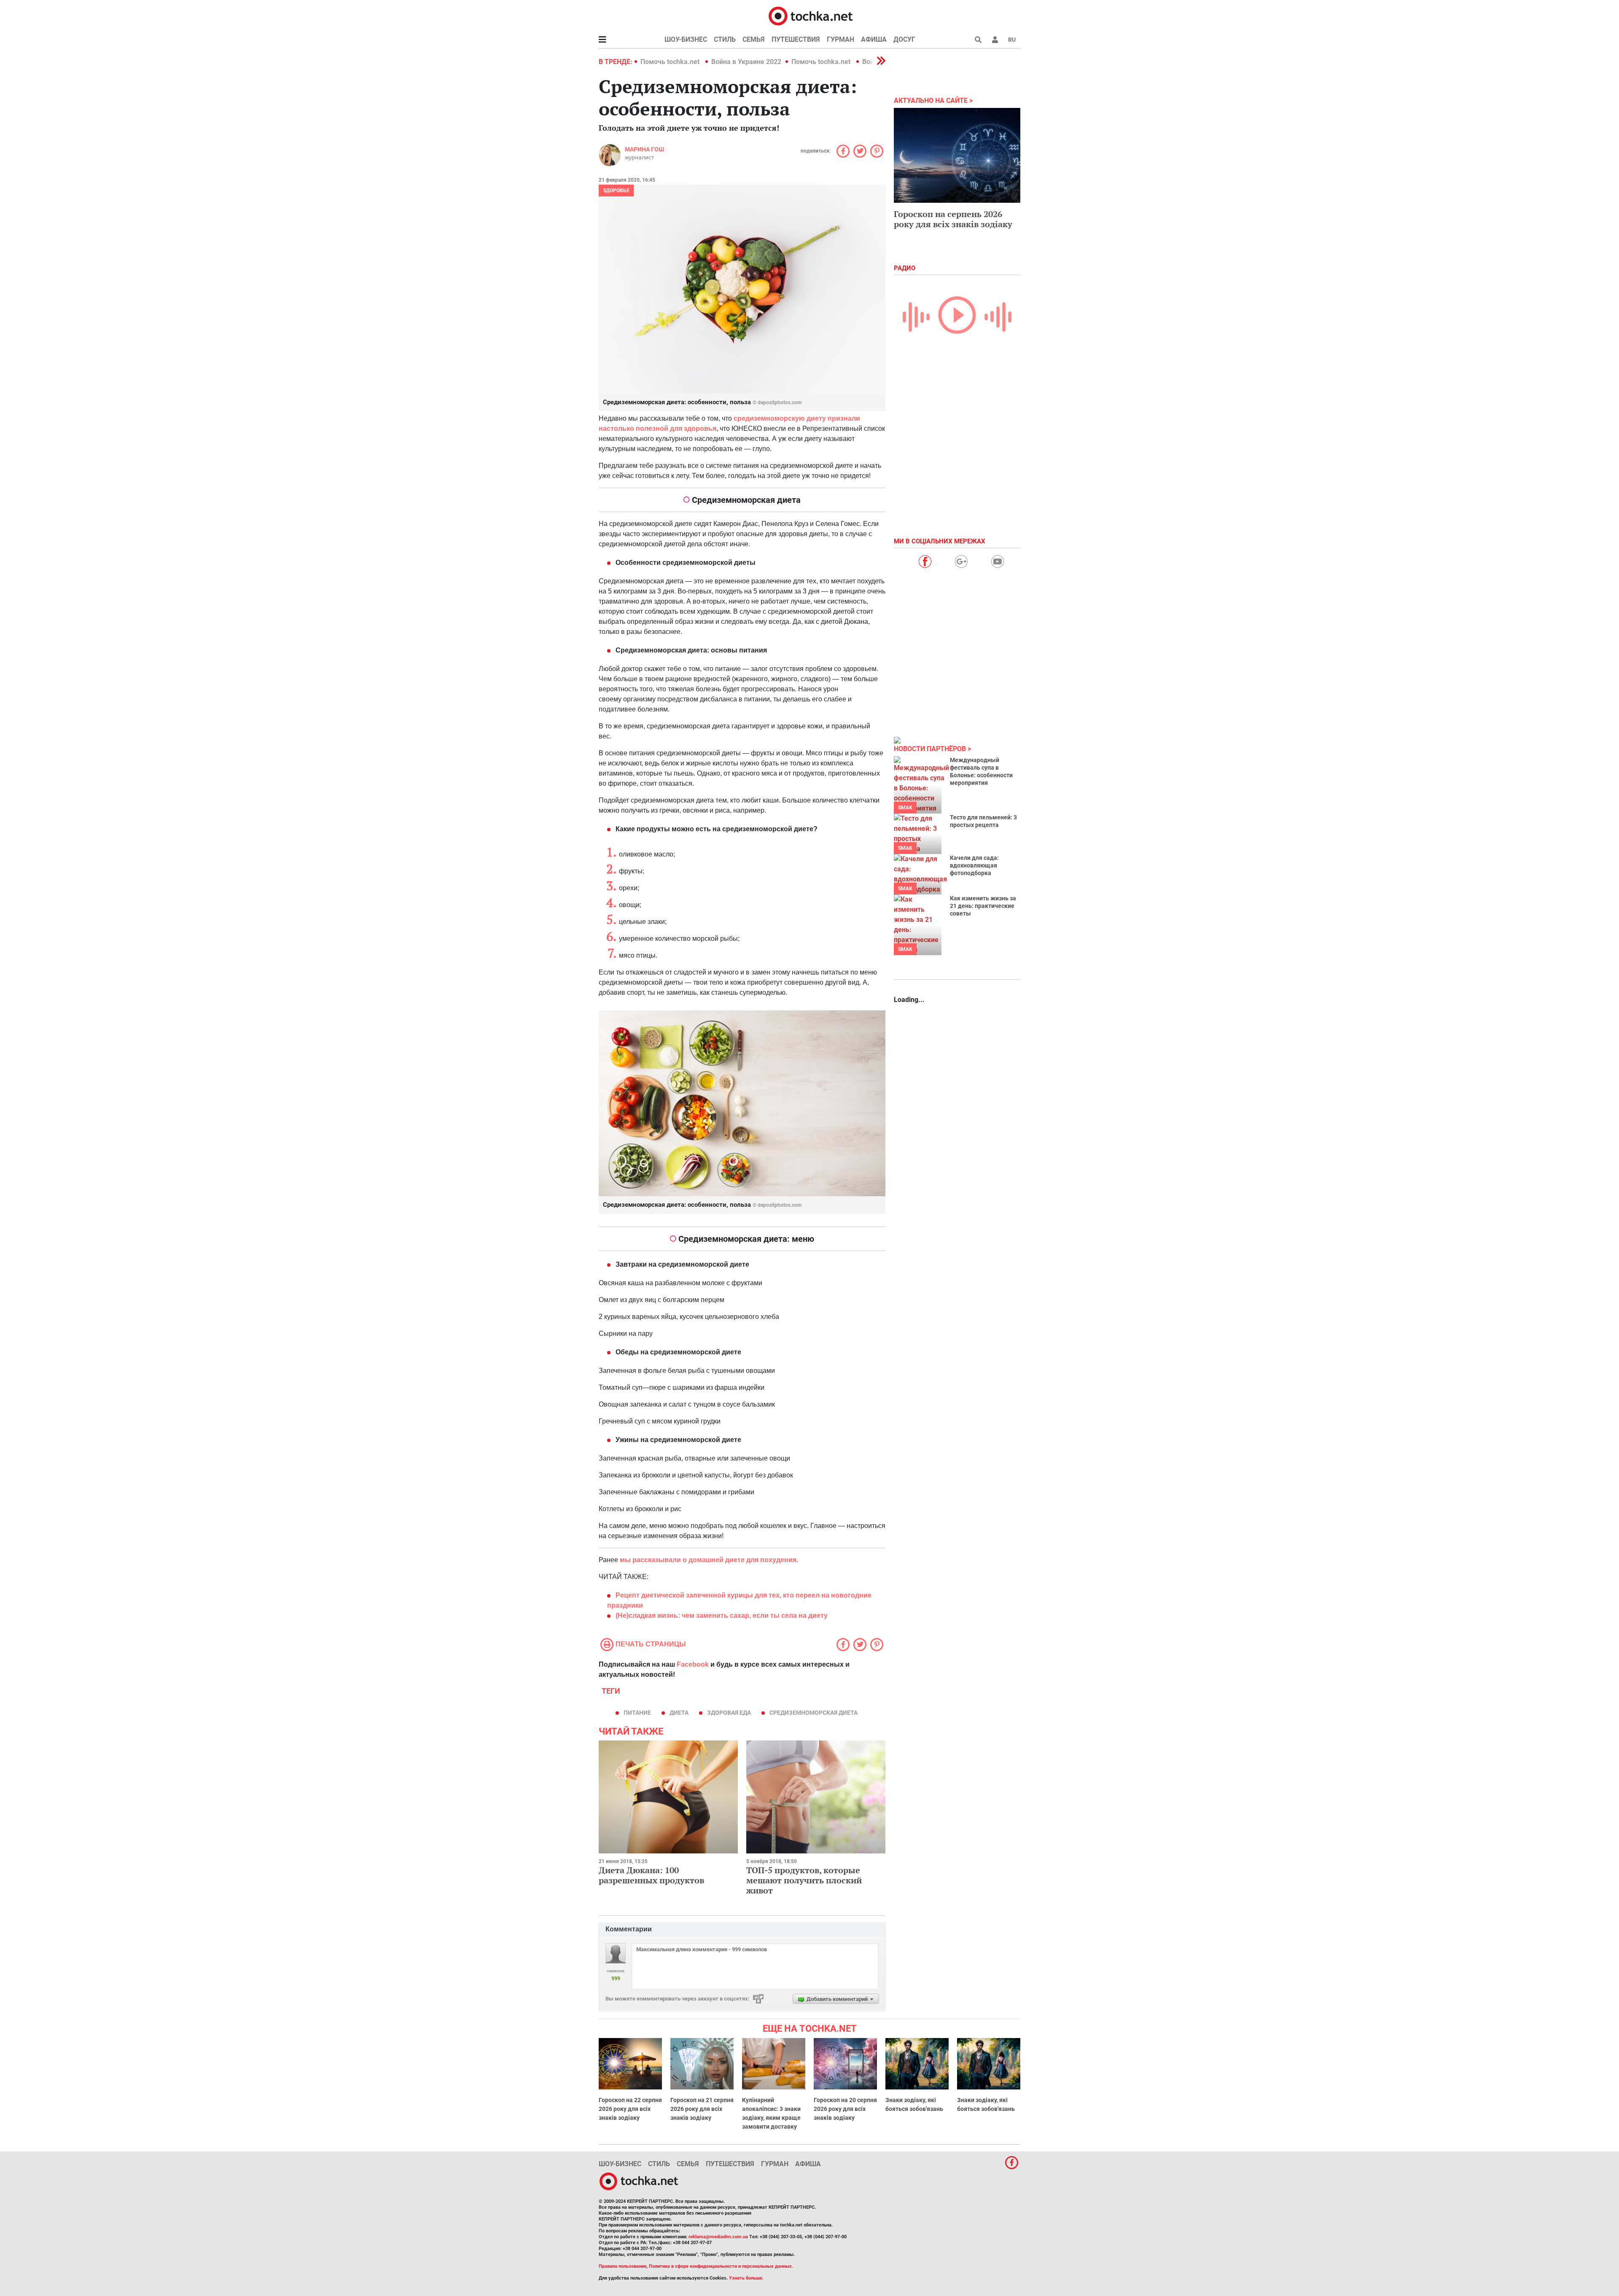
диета (679, 1713)
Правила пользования (623, 2266)
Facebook (693, 1664)
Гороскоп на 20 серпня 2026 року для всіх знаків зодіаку (845, 2109)
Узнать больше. (746, 2278)
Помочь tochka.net (671, 62)
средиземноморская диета (814, 1713)
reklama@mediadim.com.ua (718, 2237)
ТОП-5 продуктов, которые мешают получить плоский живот (804, 1880)
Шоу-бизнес (686, 39)
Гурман (840, 39)
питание (637, 1713)
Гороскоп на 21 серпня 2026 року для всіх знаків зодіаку (702, 2109)
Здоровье (616, 191)
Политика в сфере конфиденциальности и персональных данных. (721, 2266)
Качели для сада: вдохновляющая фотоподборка (974, 865)
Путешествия (796, 39)
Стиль (725, 39)
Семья (754, 39)
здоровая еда (729, 1713)
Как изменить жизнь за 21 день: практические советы (983, 906)
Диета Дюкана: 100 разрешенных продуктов (651, 1875)
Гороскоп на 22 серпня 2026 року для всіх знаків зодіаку (630, 2109)
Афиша (874, 39)
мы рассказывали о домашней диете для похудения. (708, 1560)
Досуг (904, 39)
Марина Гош (644, 149)
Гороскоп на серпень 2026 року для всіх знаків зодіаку (953, 219)
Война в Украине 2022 (746, 62)
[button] (995, 40)
